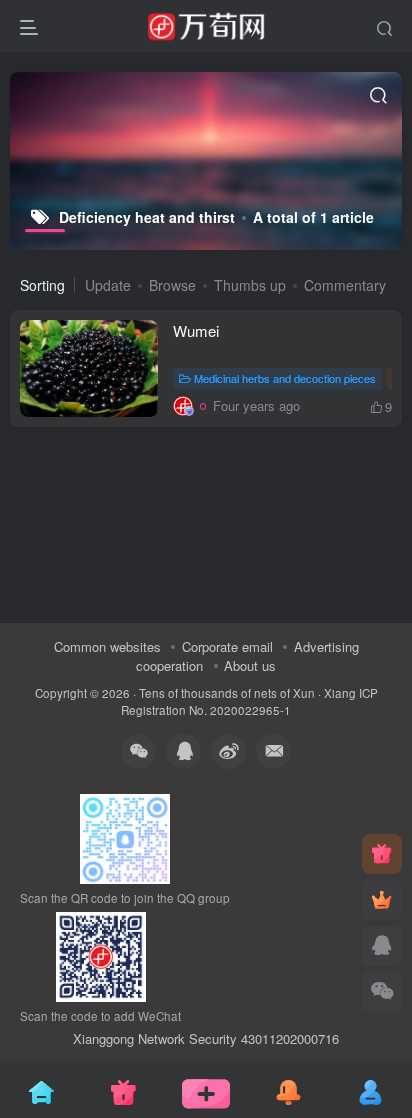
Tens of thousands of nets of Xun (227, 693)
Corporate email (227, 646)
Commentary (345, 285)
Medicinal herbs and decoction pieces (285, 378)
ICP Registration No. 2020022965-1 (249, 701)
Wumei (196, 330)
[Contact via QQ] (382, 946)
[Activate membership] (382, 900)
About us (250, 665)
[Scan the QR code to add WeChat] (382, 992)
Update (108, 285)
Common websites (107, 646)
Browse (172, 285)
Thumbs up (250, 285)
